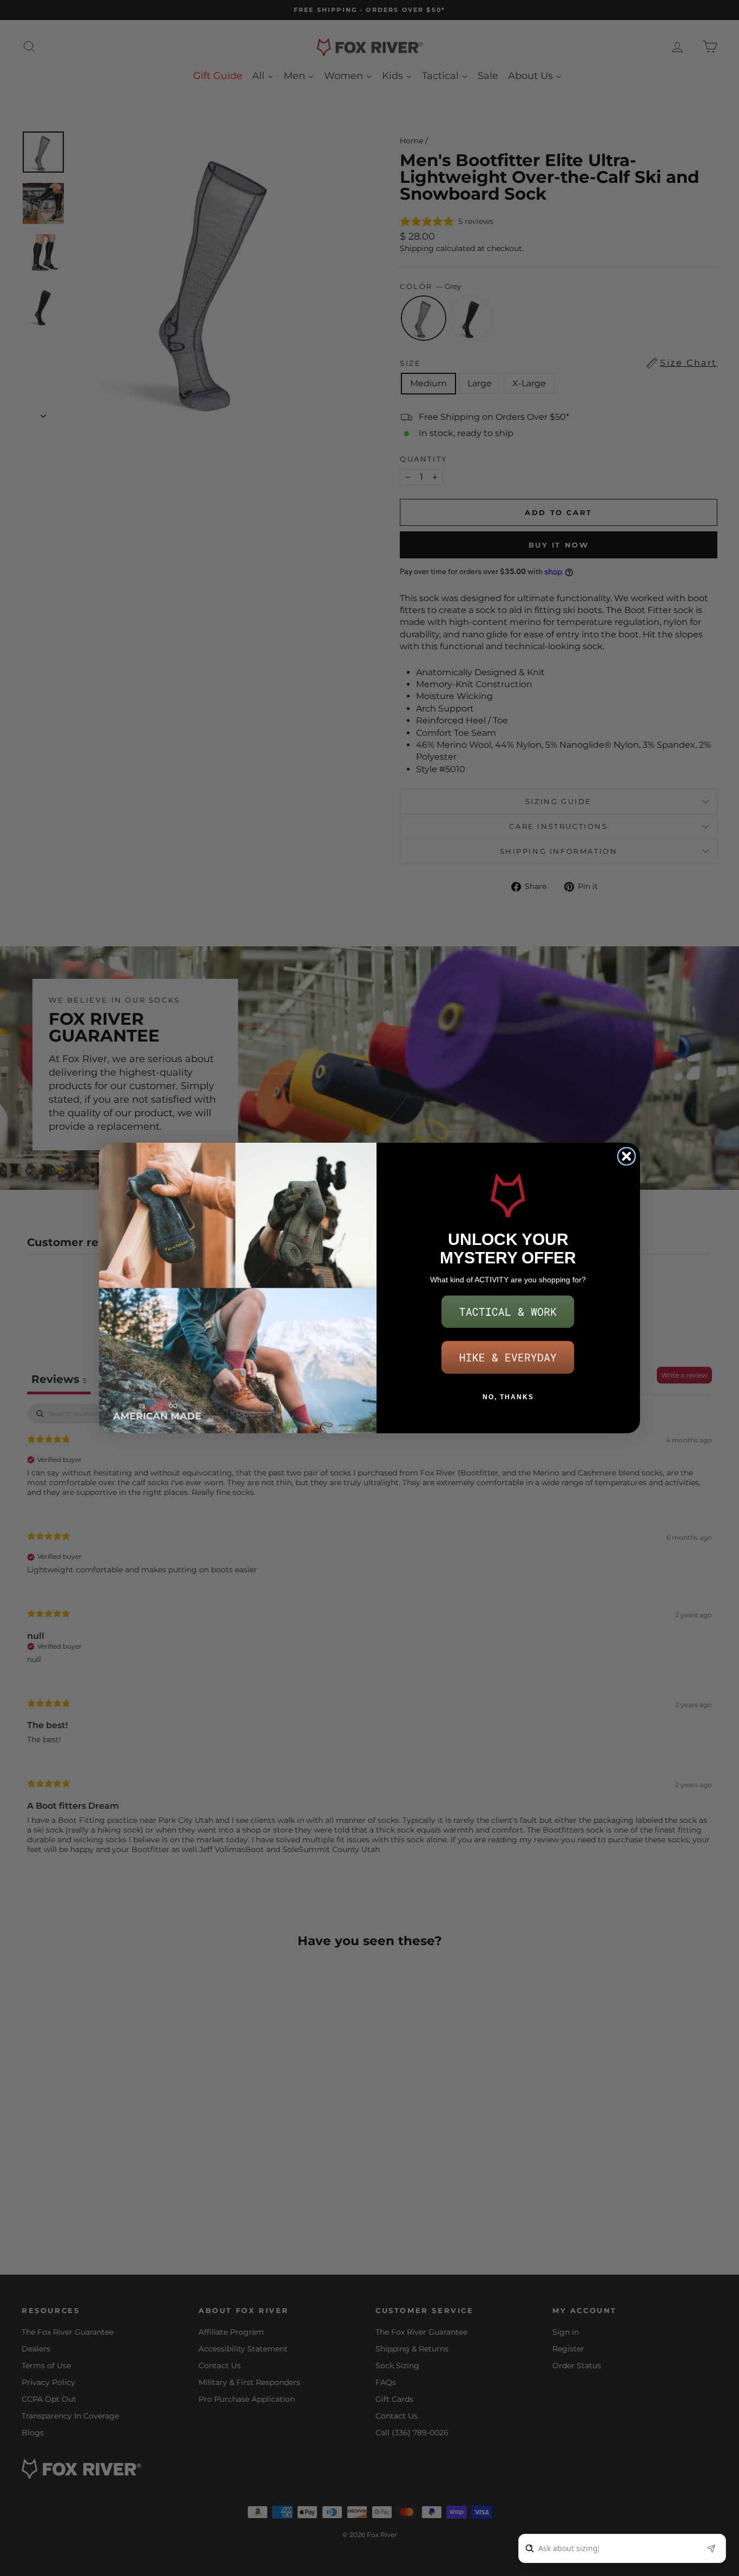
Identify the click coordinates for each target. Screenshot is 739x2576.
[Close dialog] (626, 1156)
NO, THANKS (508, 1397)
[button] (508, 1312)
